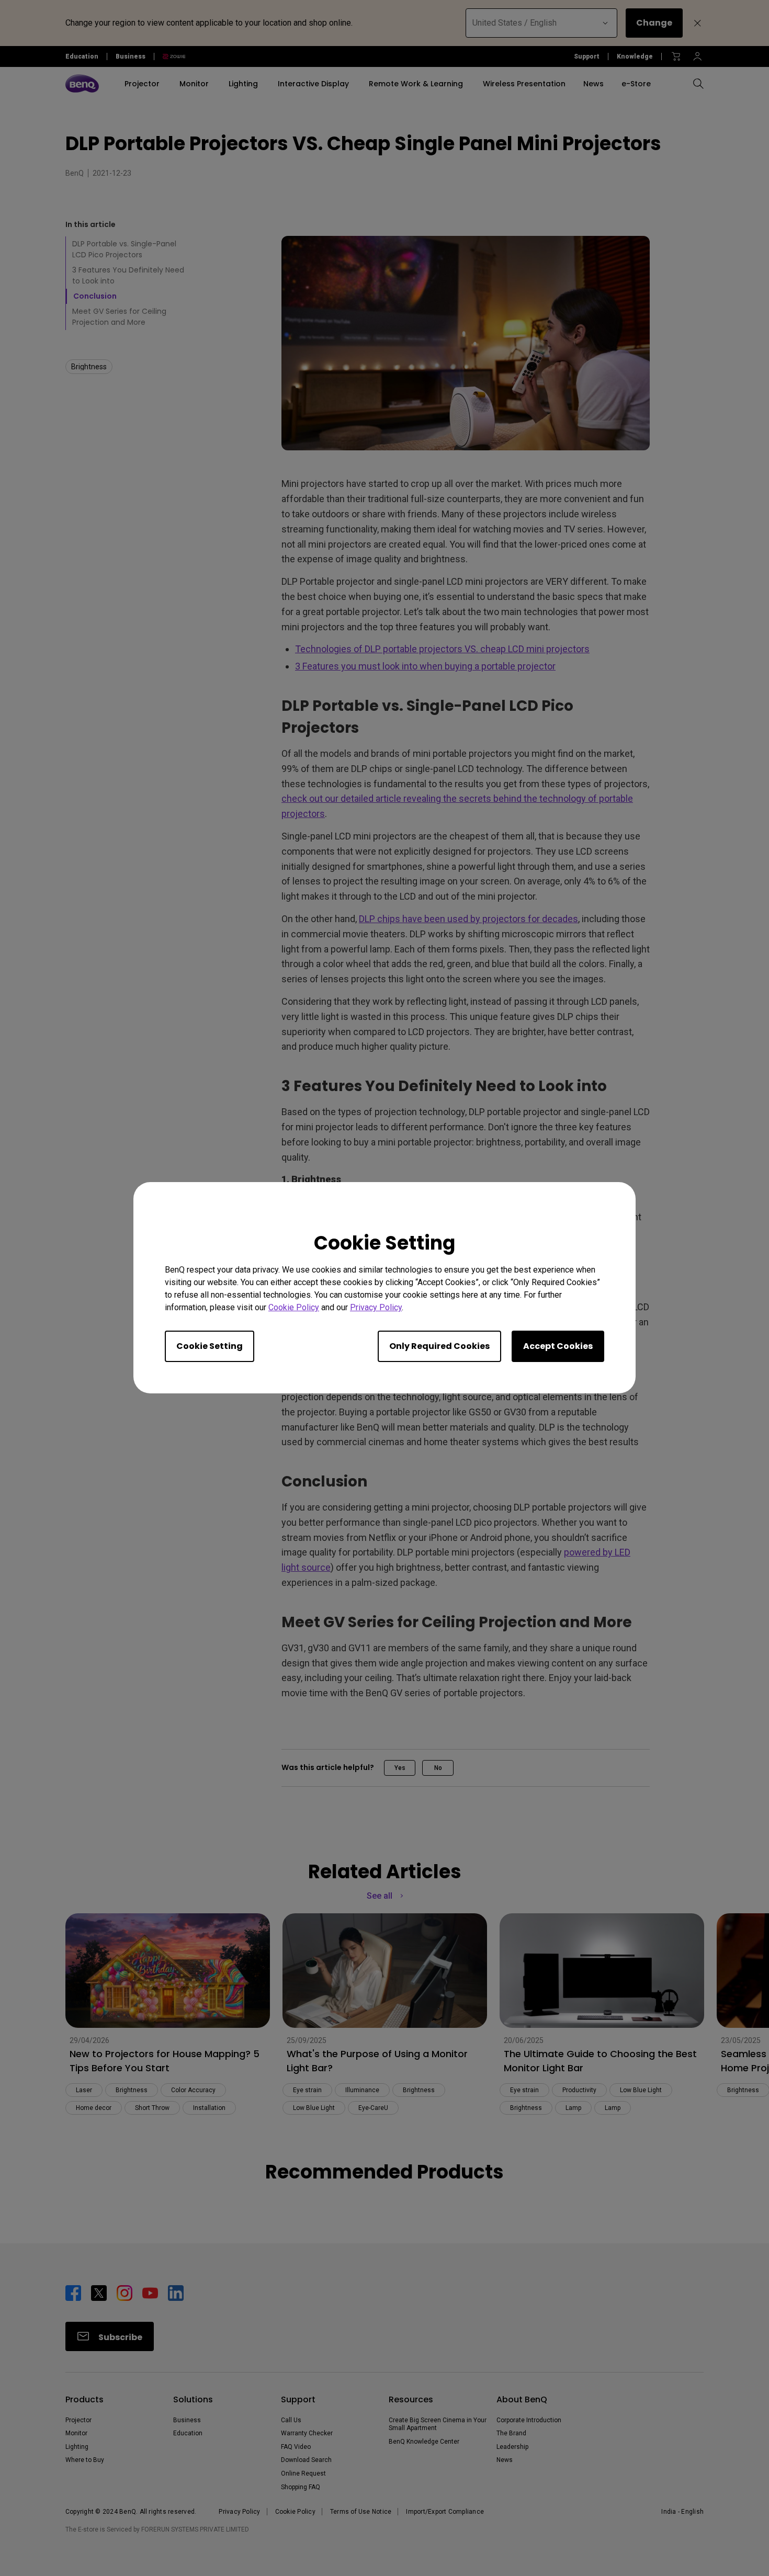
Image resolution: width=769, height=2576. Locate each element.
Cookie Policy (294, 1308)
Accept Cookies (558, 1347)
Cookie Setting (210, 1347)
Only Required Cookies (439, 1347)
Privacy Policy (376, 1308)
